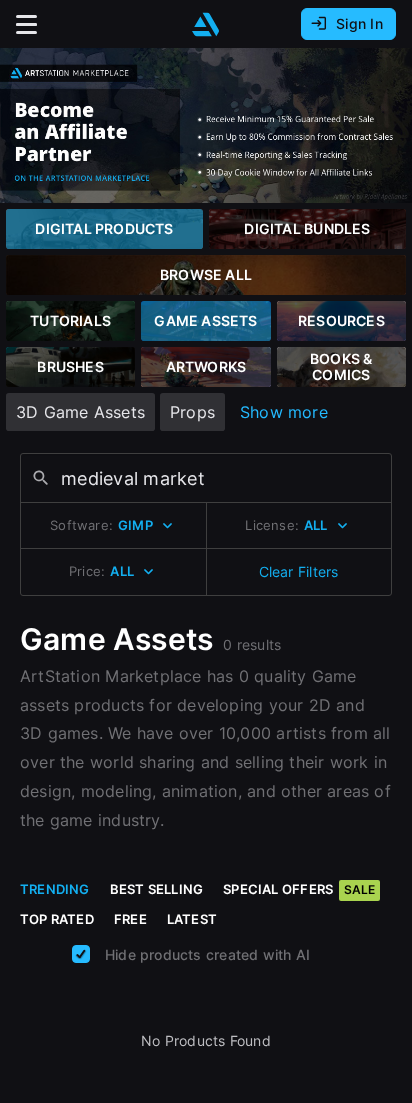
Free (130, 919)
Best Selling (157, 889)
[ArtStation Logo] (206, 24)
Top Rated (57, 919)
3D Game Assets (80, 412)
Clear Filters (299, 571)
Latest (192, 919)
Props (192, 412)
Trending (55, 889)
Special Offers (299, 889)
